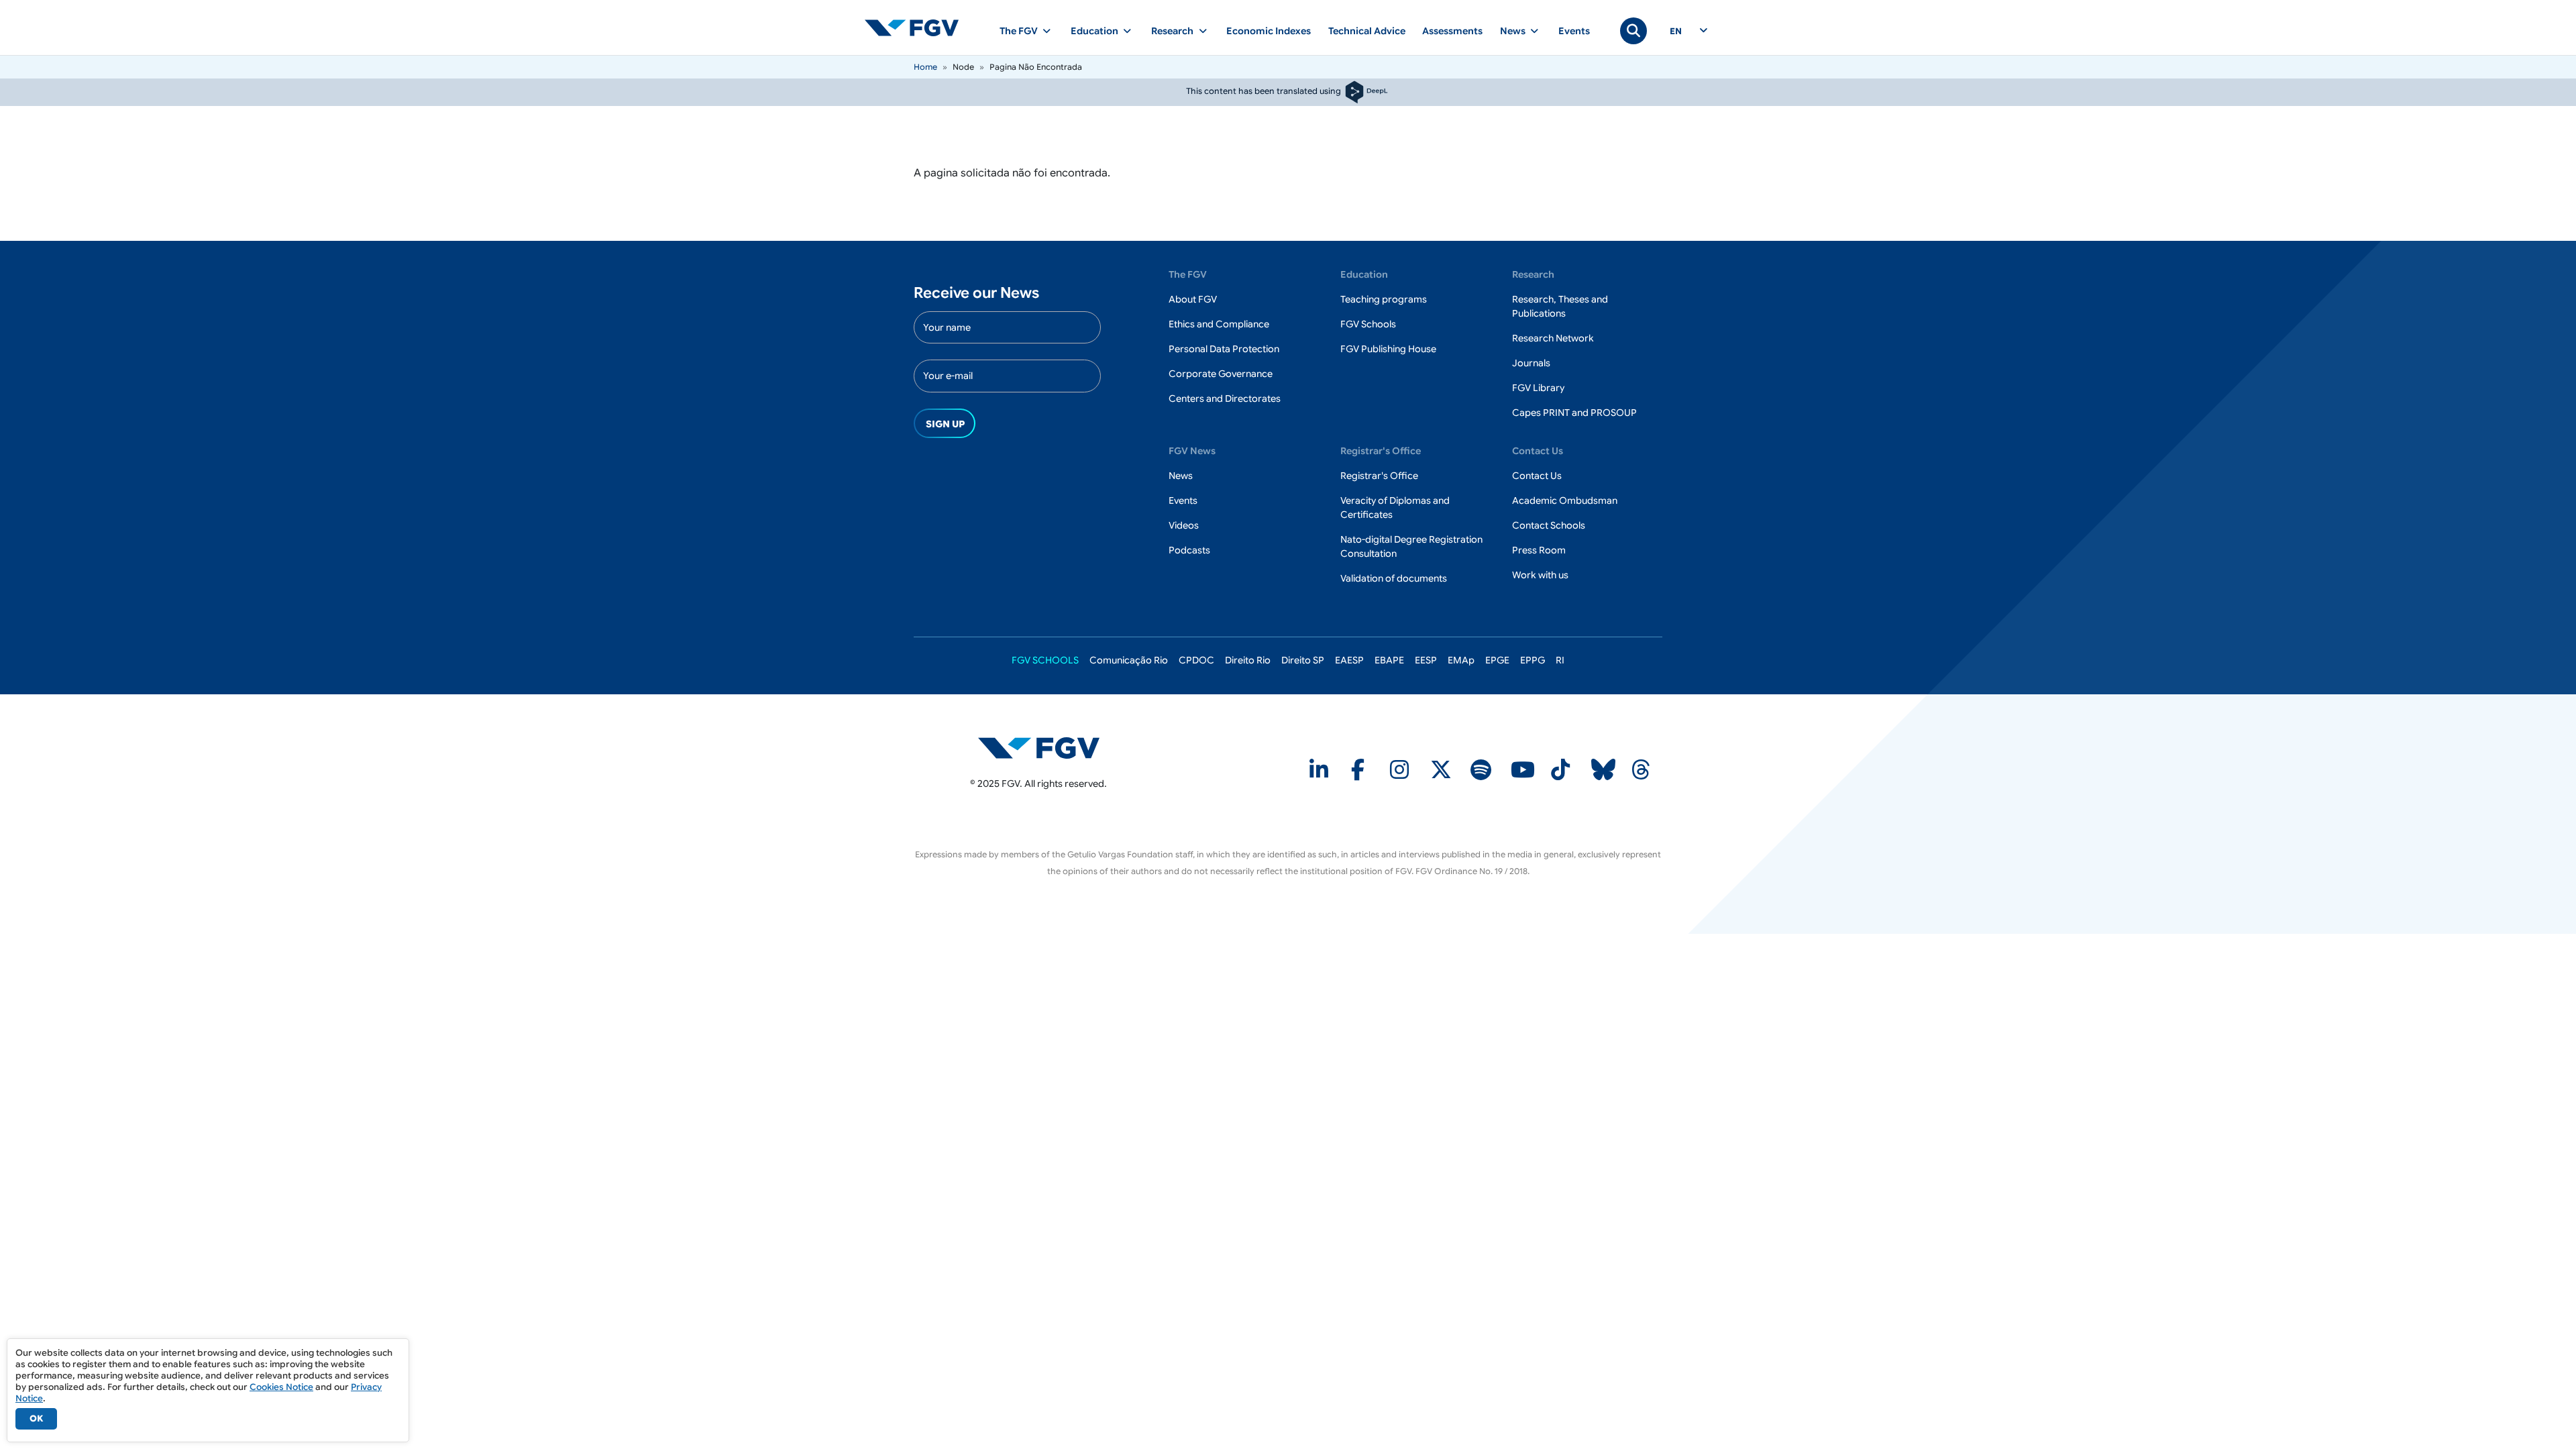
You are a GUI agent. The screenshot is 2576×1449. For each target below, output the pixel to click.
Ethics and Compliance (1219, 324)
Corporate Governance (1221, 374)
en (1676, 32)
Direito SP (1303, 660)
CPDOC (1196, 660)
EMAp (1461, 660)
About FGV (1193, 299)
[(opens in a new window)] (1039, 747)
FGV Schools (1368, 324)
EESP (1426, 660)
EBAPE (1389, 660)
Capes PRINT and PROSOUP (1574, 413)
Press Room (1539, 550)
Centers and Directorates (1225, 398)
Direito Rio (1248, 660)
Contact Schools (1549, 525)
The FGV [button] (1019, 31)
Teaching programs (1384, 299)
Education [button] (1094, 31)
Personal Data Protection (1224, 349)
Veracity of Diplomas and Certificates (1395, 507)
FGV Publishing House (1388, 349)
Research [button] (1172, 31)
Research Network (1553, 338)
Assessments (1452, 31)
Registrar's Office (1379, 476)
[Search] (1633, 31)
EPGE (1497, 660)
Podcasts (1189, 550)
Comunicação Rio (1129, 660)
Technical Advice (1367, 31)
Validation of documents (1394, 578)
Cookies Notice (281, 1387)
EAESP (1349, 660)
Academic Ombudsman (1565, 500)
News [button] (1513, 31)
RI (1560, 660)
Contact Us (1537, 476)
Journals (1531, 363)
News (1181, 476)
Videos (1184, 525)
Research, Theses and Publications (1560, 306)
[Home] (917, 28)
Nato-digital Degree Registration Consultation (1411, 546)
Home (925, 67)
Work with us (1540, 575)
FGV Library (1538, 388)
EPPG (1533, 660)
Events (1574, 31)
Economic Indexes (1269, 31)
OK (36, 1418)
